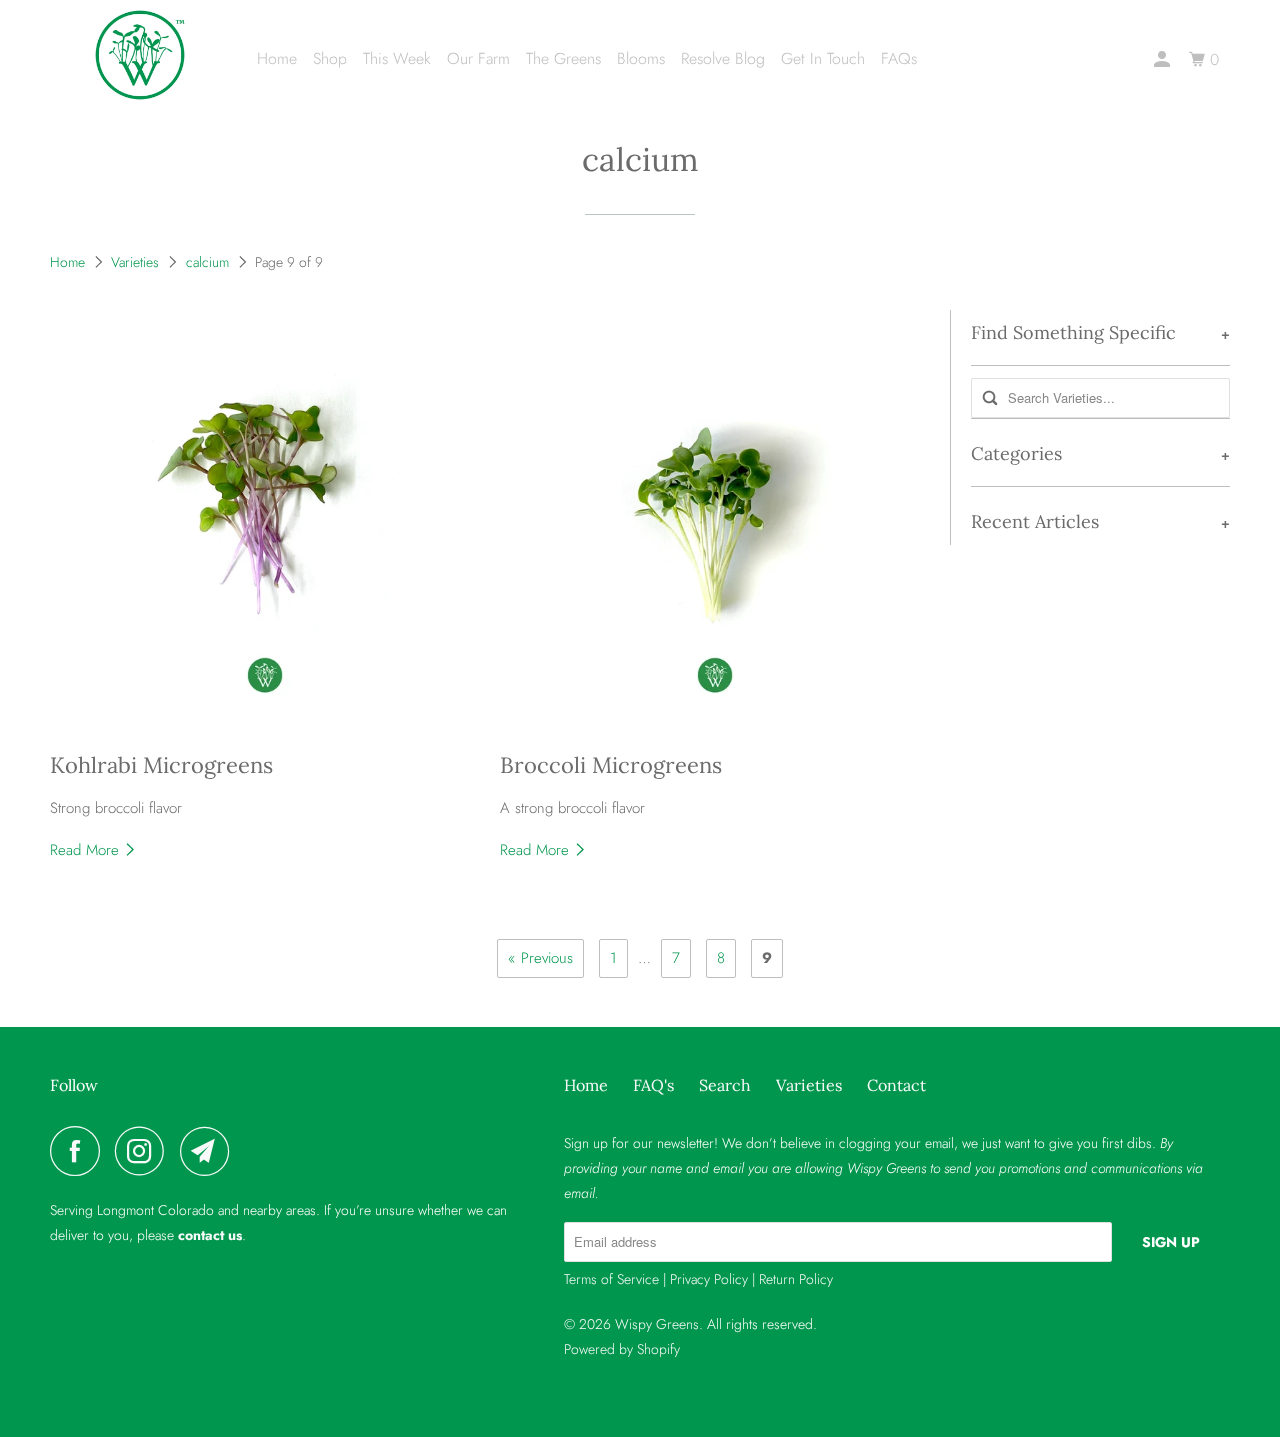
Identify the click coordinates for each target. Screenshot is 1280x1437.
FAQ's (653, 1085)
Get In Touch (823, 58)
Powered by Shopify (622, 1349)
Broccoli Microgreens (611, 765)
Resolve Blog (723, 58)
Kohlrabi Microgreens (161, 765)
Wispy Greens (657, 1324)
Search (725, 1085)
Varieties (135, 262)
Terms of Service (611, 1279)
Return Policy (796, 1279)
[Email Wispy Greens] (210, 1151)
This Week (397, 58)
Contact (896, 1085)
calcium (640, 159)
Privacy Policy (709, 1279)
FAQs (899, 58)
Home (277, 58)
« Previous (540, 958)
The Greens (563, 58)
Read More (87, 850)
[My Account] (1163, 60)
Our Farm (478, 58)
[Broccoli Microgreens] (715, 525)
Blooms (641, 58)
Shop (330, 58)
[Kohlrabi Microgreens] (265, 525)
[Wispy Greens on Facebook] (80, 1151)
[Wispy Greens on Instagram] (145, 1151)
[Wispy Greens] (140, 55)
